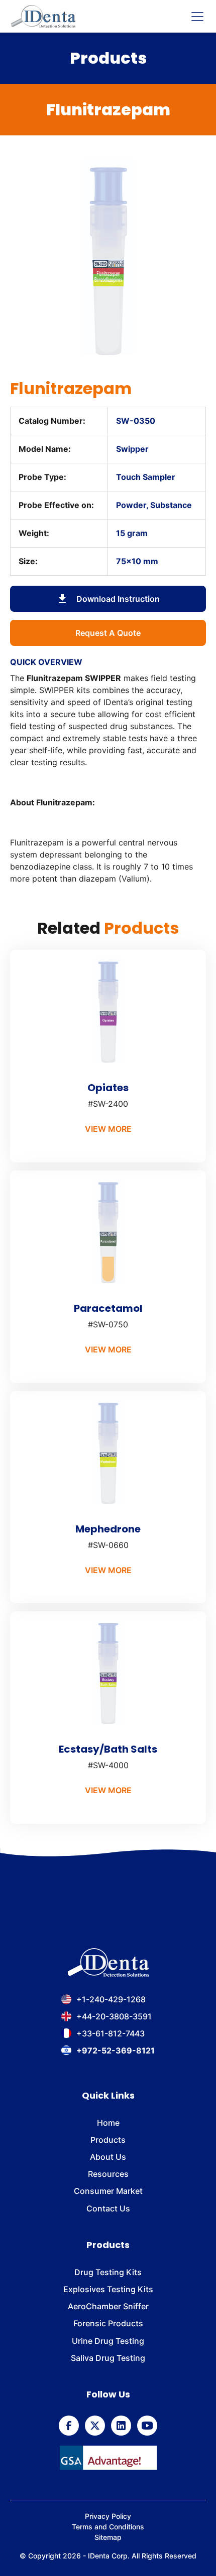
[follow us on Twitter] (95, 2426)
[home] (43, 16)
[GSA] (108, 2458)
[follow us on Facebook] (69, 2426)
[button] (195, 17)
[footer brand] (108, 1963)
